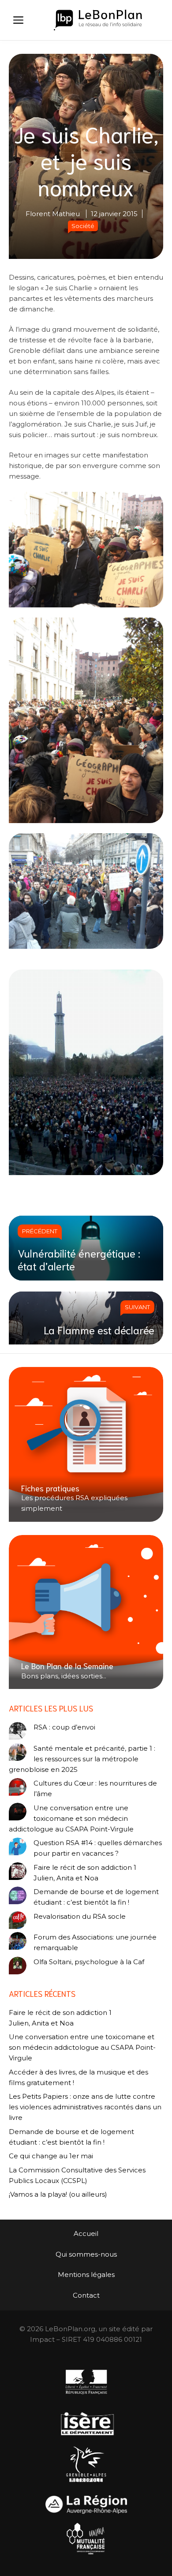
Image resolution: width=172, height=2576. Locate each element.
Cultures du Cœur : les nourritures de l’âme (95, 1788)
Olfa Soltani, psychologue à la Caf (89, 1962)
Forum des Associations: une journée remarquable (95, 1942)
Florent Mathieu (53, 214)
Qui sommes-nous (86, 2254)
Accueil (86, 2233)
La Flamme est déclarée (99, 1329)
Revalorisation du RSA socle (80, 1916)
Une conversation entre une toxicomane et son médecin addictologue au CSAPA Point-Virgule (71, 1818)
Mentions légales (86, 2275)
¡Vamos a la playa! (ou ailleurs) (58, 2194)
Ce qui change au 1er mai (51, 2156)
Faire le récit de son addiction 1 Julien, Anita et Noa (85, 1873)
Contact (86, 2295)
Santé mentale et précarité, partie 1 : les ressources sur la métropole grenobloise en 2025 (82, 1759)
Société (83, 226)
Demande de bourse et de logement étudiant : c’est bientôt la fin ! (96, 1897)
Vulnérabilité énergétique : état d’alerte (79, 1259)
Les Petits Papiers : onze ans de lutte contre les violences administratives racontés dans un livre (85, 2107)
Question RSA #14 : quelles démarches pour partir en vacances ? (98, 1848)
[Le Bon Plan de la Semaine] (86, 1612)
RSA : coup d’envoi (64, 1727)
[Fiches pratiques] (86, 1444)
